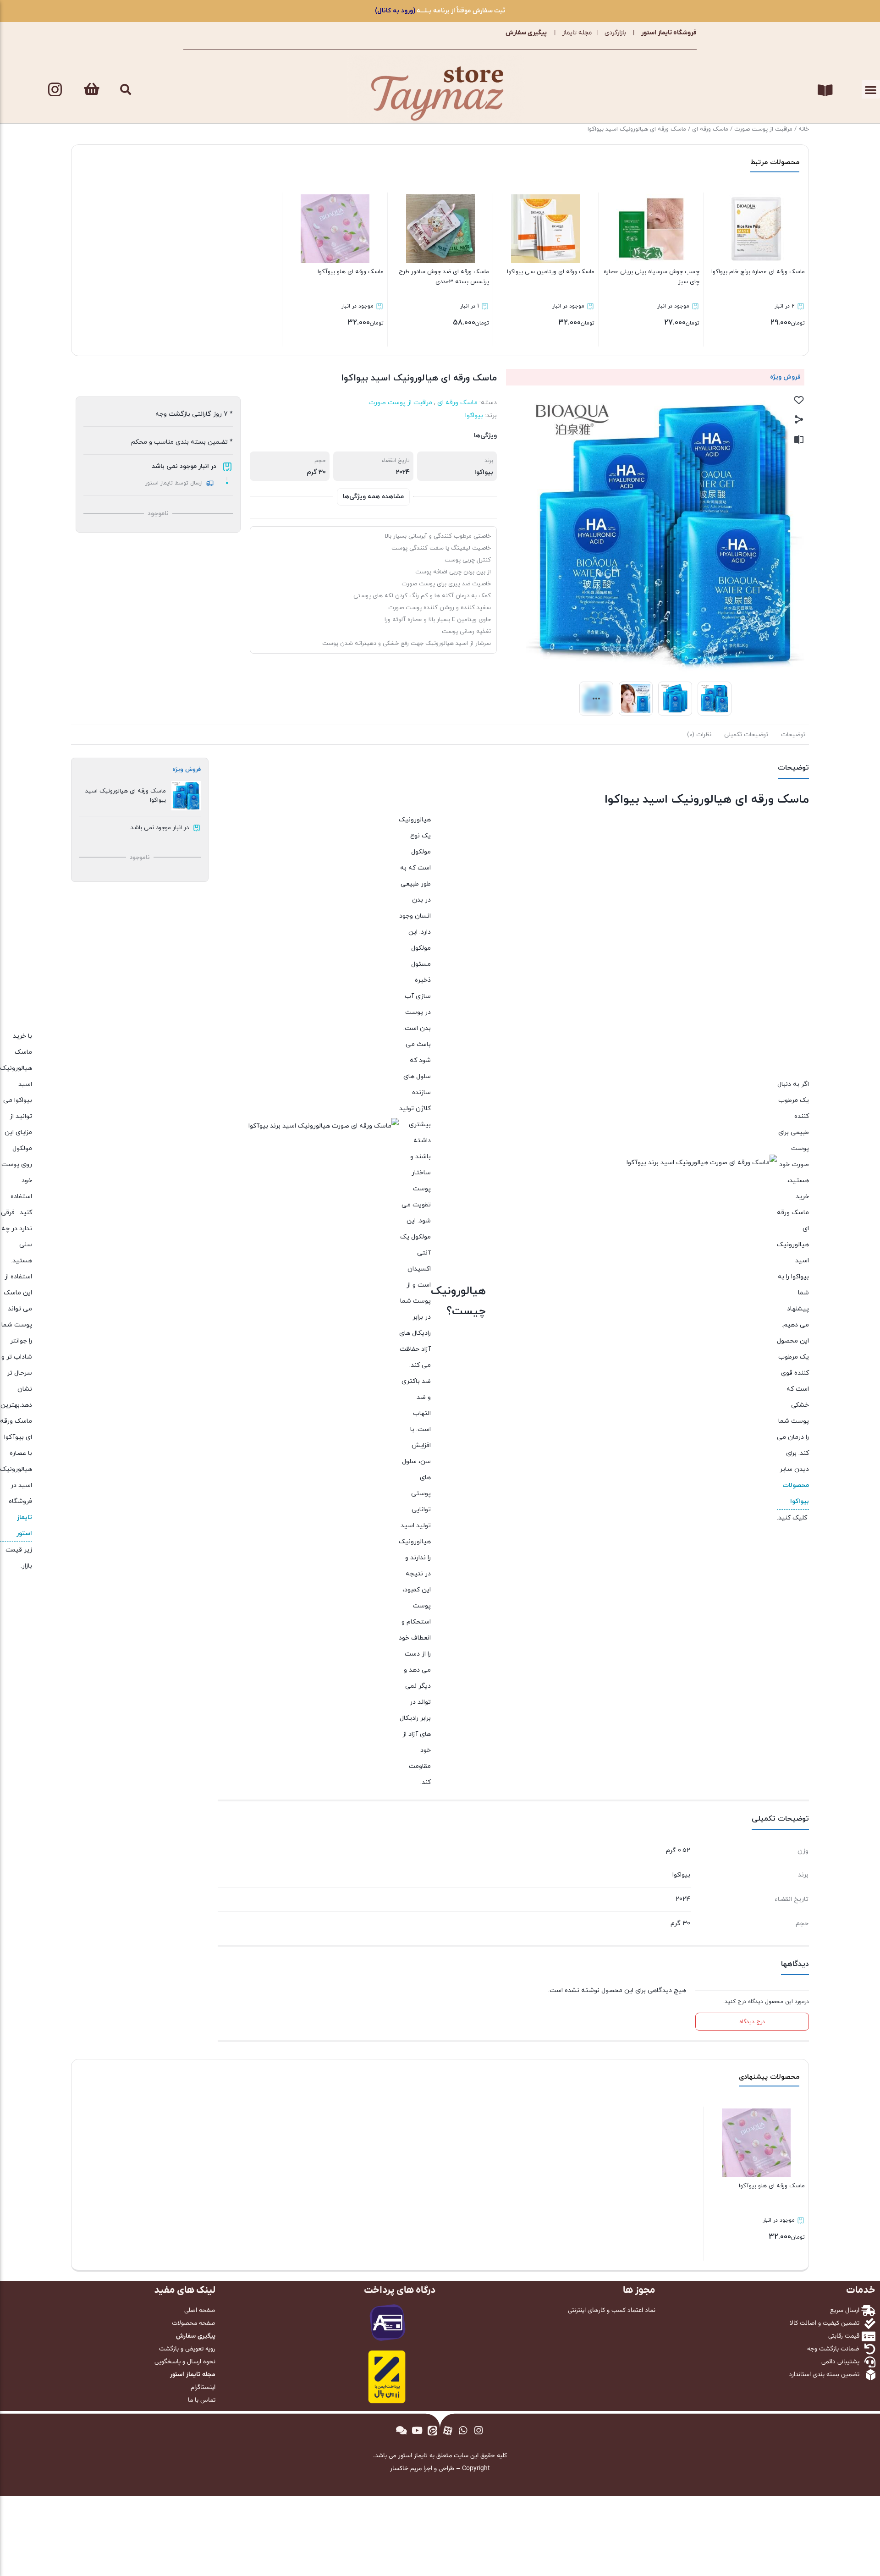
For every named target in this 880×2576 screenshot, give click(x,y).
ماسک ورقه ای (710, 129)
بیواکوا (474, 416)
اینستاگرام (203, 2388)
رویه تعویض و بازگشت (187, 2349)
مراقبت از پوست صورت (763, 129)
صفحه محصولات (194, 2323)
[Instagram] (55, 89)
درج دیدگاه (752, 2022)
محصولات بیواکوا (796, 1493)
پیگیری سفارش (526, 33)
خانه (804, 129)
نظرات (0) (699, 735)
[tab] (793, 735)
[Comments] (401, 2430)
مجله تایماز (577, 33)
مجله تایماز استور (193, 2375)
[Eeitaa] (432, 2430)
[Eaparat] (448, 2430)
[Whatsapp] (463, 2430)
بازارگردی (615, 33)
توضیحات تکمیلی (746, 735)
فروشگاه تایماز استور (669, 33)
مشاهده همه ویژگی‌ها (373, 497)
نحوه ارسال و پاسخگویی (185, 2362)
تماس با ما (202, 2400)
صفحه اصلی (200, 2311)
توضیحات (793, 735)
